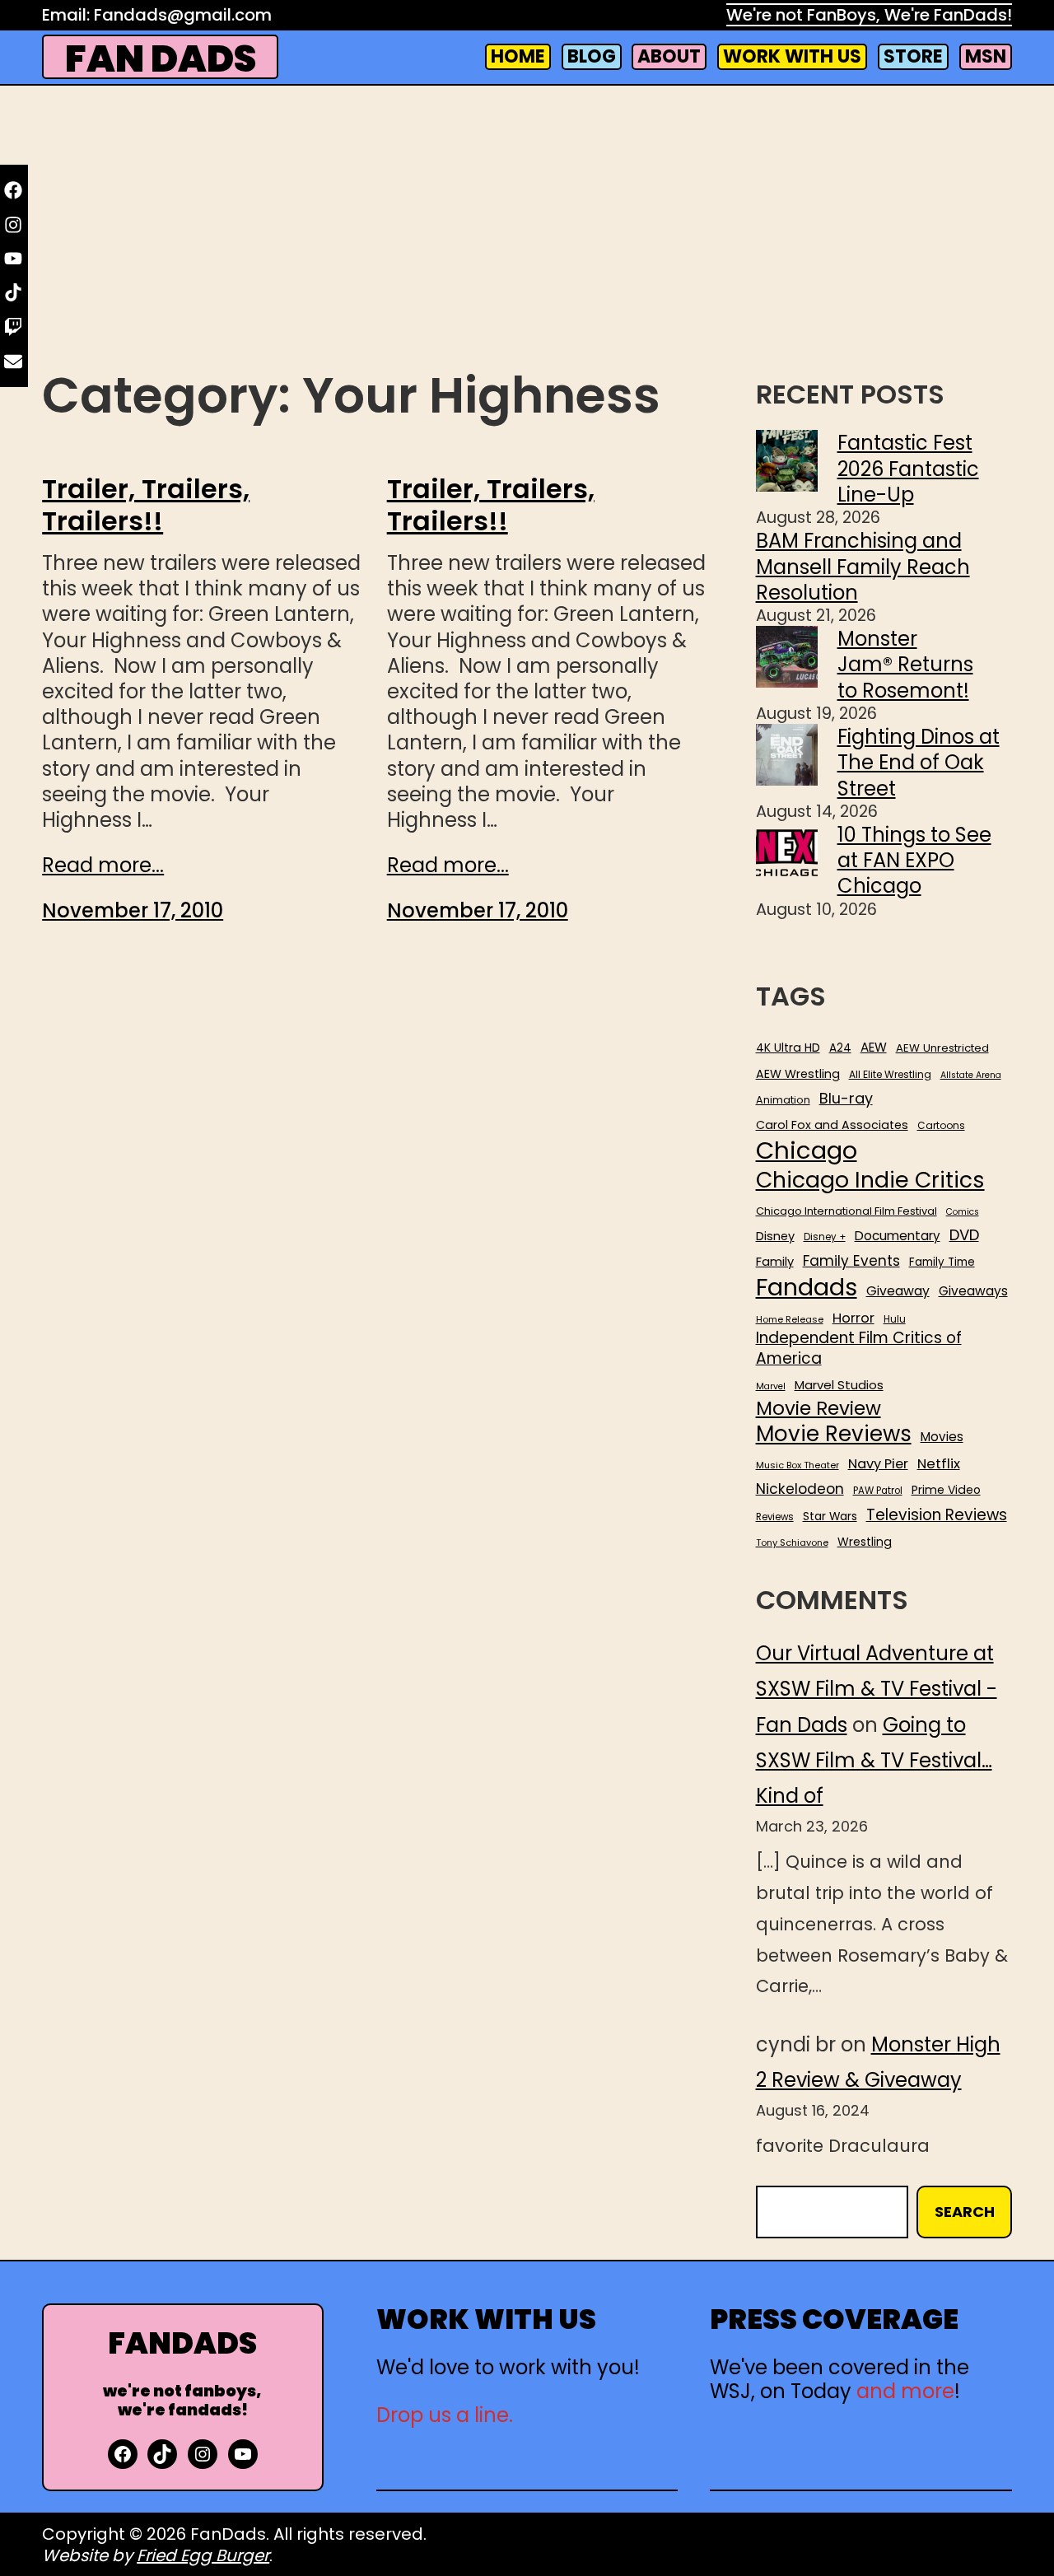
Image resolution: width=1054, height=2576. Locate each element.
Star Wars (830, 1517)
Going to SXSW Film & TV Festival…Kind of (874, 1760)
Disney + (825, 1237)
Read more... (103, 865)
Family (775, 1262)
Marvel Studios (839, 1385)
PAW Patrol (878, 1491)
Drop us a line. (445, 2415)
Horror (853, 1318)
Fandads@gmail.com (183, 15)
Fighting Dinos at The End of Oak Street (919, 762)
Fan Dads (161, 59)
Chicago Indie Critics (870, 1181)
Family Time (942, 1262)
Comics (963, 1212)
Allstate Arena (971, 1076)
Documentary (898, 1236)
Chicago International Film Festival (846, 1212)
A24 (840, 1048)
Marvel (771, 1387)
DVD (964, 1235)
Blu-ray (846, 1098)
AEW (874, 1048)
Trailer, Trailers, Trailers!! (146, 505)
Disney (775, 1237)
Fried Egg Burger (203, 2555)
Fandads (807, 1288)
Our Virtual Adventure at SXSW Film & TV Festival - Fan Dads (877, 1689)
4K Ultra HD (788, 1048)
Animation (783, 1100)
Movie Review (818, 1408)
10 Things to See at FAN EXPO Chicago (914, 860)
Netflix (939, 1464)
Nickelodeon (800, 1489)
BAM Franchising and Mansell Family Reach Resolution (863, 566)
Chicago (807, 1150)
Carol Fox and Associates (832, 1125)
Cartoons (941, 1126)
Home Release (790, 1320)
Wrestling (865, 1542)
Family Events (851, 1261)
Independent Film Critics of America (859, 1349)
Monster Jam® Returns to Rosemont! (905, 664)
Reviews (775, 1517)
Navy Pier (878, 1464)
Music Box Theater (797, 1465)
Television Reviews (937, 1515)
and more (905, 2391)
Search (965, 2212)
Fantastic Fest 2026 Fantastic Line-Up (908, 468)
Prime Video (946, 1490)
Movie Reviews (834, 1435)
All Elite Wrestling (890, 1075)
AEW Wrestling (798, 1074)
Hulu (895, 1320)
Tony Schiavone (792, 1543)
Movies (942, 1437)
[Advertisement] (527, 231)
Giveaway (898, 1291)
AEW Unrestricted (942, 1048)
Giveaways (973, 1291)
